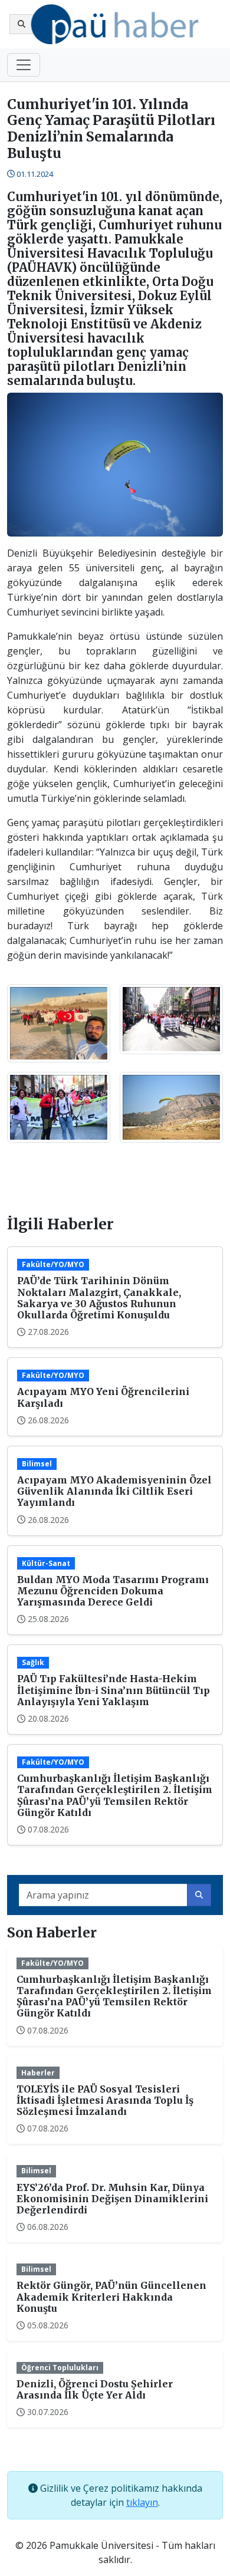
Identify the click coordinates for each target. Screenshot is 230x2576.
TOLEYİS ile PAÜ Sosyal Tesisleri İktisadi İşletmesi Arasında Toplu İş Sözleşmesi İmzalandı (105, 2100)
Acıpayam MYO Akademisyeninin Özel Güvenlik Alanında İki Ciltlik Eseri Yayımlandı (114, 1491)
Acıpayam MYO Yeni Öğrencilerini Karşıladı (103, 1397)
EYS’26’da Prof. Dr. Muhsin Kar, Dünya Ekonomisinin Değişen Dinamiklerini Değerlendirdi (112, 2199)
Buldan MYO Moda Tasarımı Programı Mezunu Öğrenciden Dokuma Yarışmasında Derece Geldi (113, 1591)
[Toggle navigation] (24, 65)
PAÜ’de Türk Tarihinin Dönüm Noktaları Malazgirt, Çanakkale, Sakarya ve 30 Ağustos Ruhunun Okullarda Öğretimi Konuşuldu (99, 1298)
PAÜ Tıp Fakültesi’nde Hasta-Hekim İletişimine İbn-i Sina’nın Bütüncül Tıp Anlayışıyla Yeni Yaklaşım (114, 1690)
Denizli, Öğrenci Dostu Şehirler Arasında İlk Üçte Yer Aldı (95, 2389)
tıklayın (142, 2502)
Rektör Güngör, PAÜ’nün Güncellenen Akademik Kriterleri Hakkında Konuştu (111, 2297)
